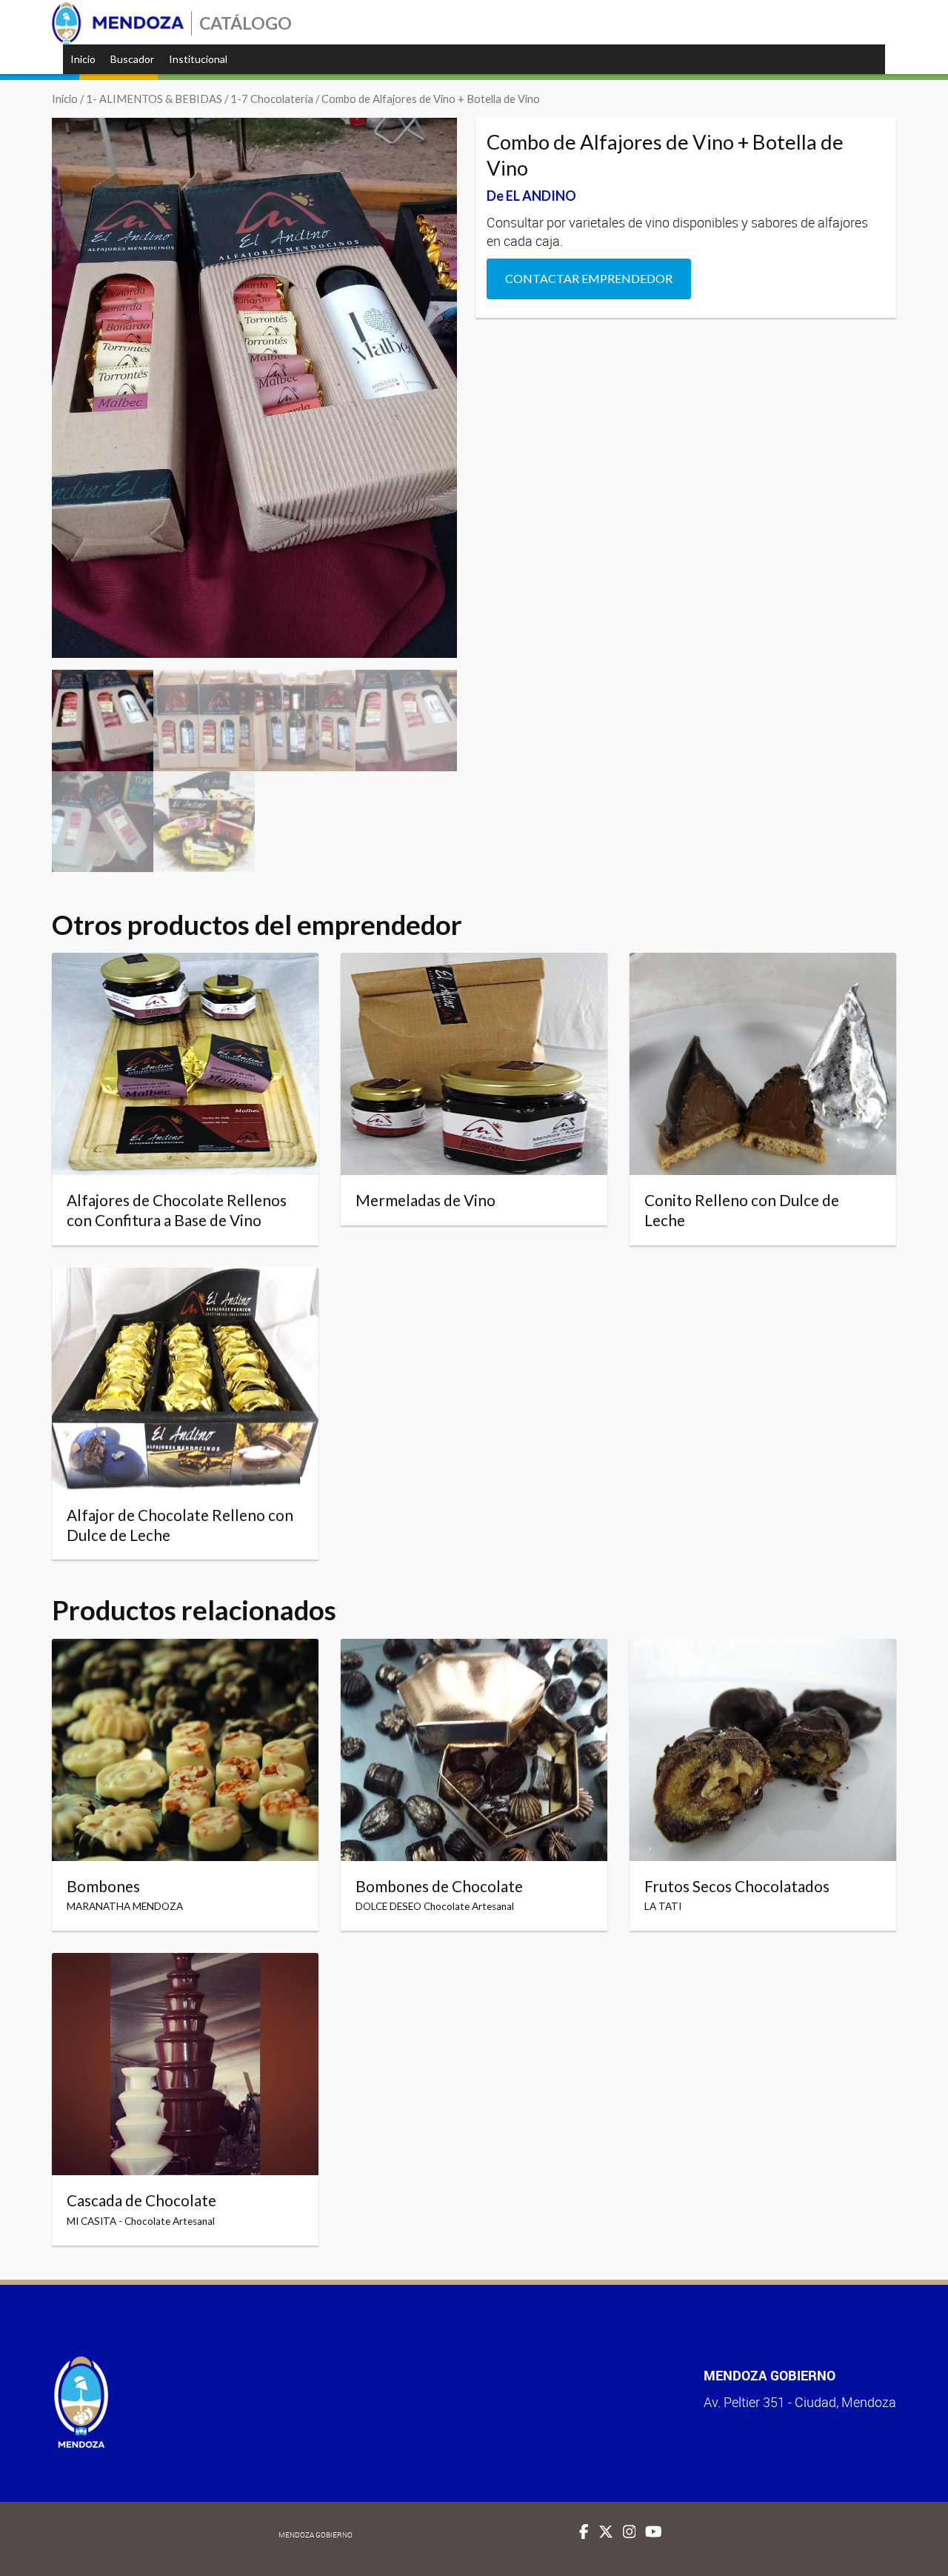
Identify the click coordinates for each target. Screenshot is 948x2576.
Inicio (83, 59)
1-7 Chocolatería (272, 99)
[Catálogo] (118, 23)
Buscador (132, 59)
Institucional (198, 59)
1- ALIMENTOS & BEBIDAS (154, 99)
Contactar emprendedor (589, 278)
